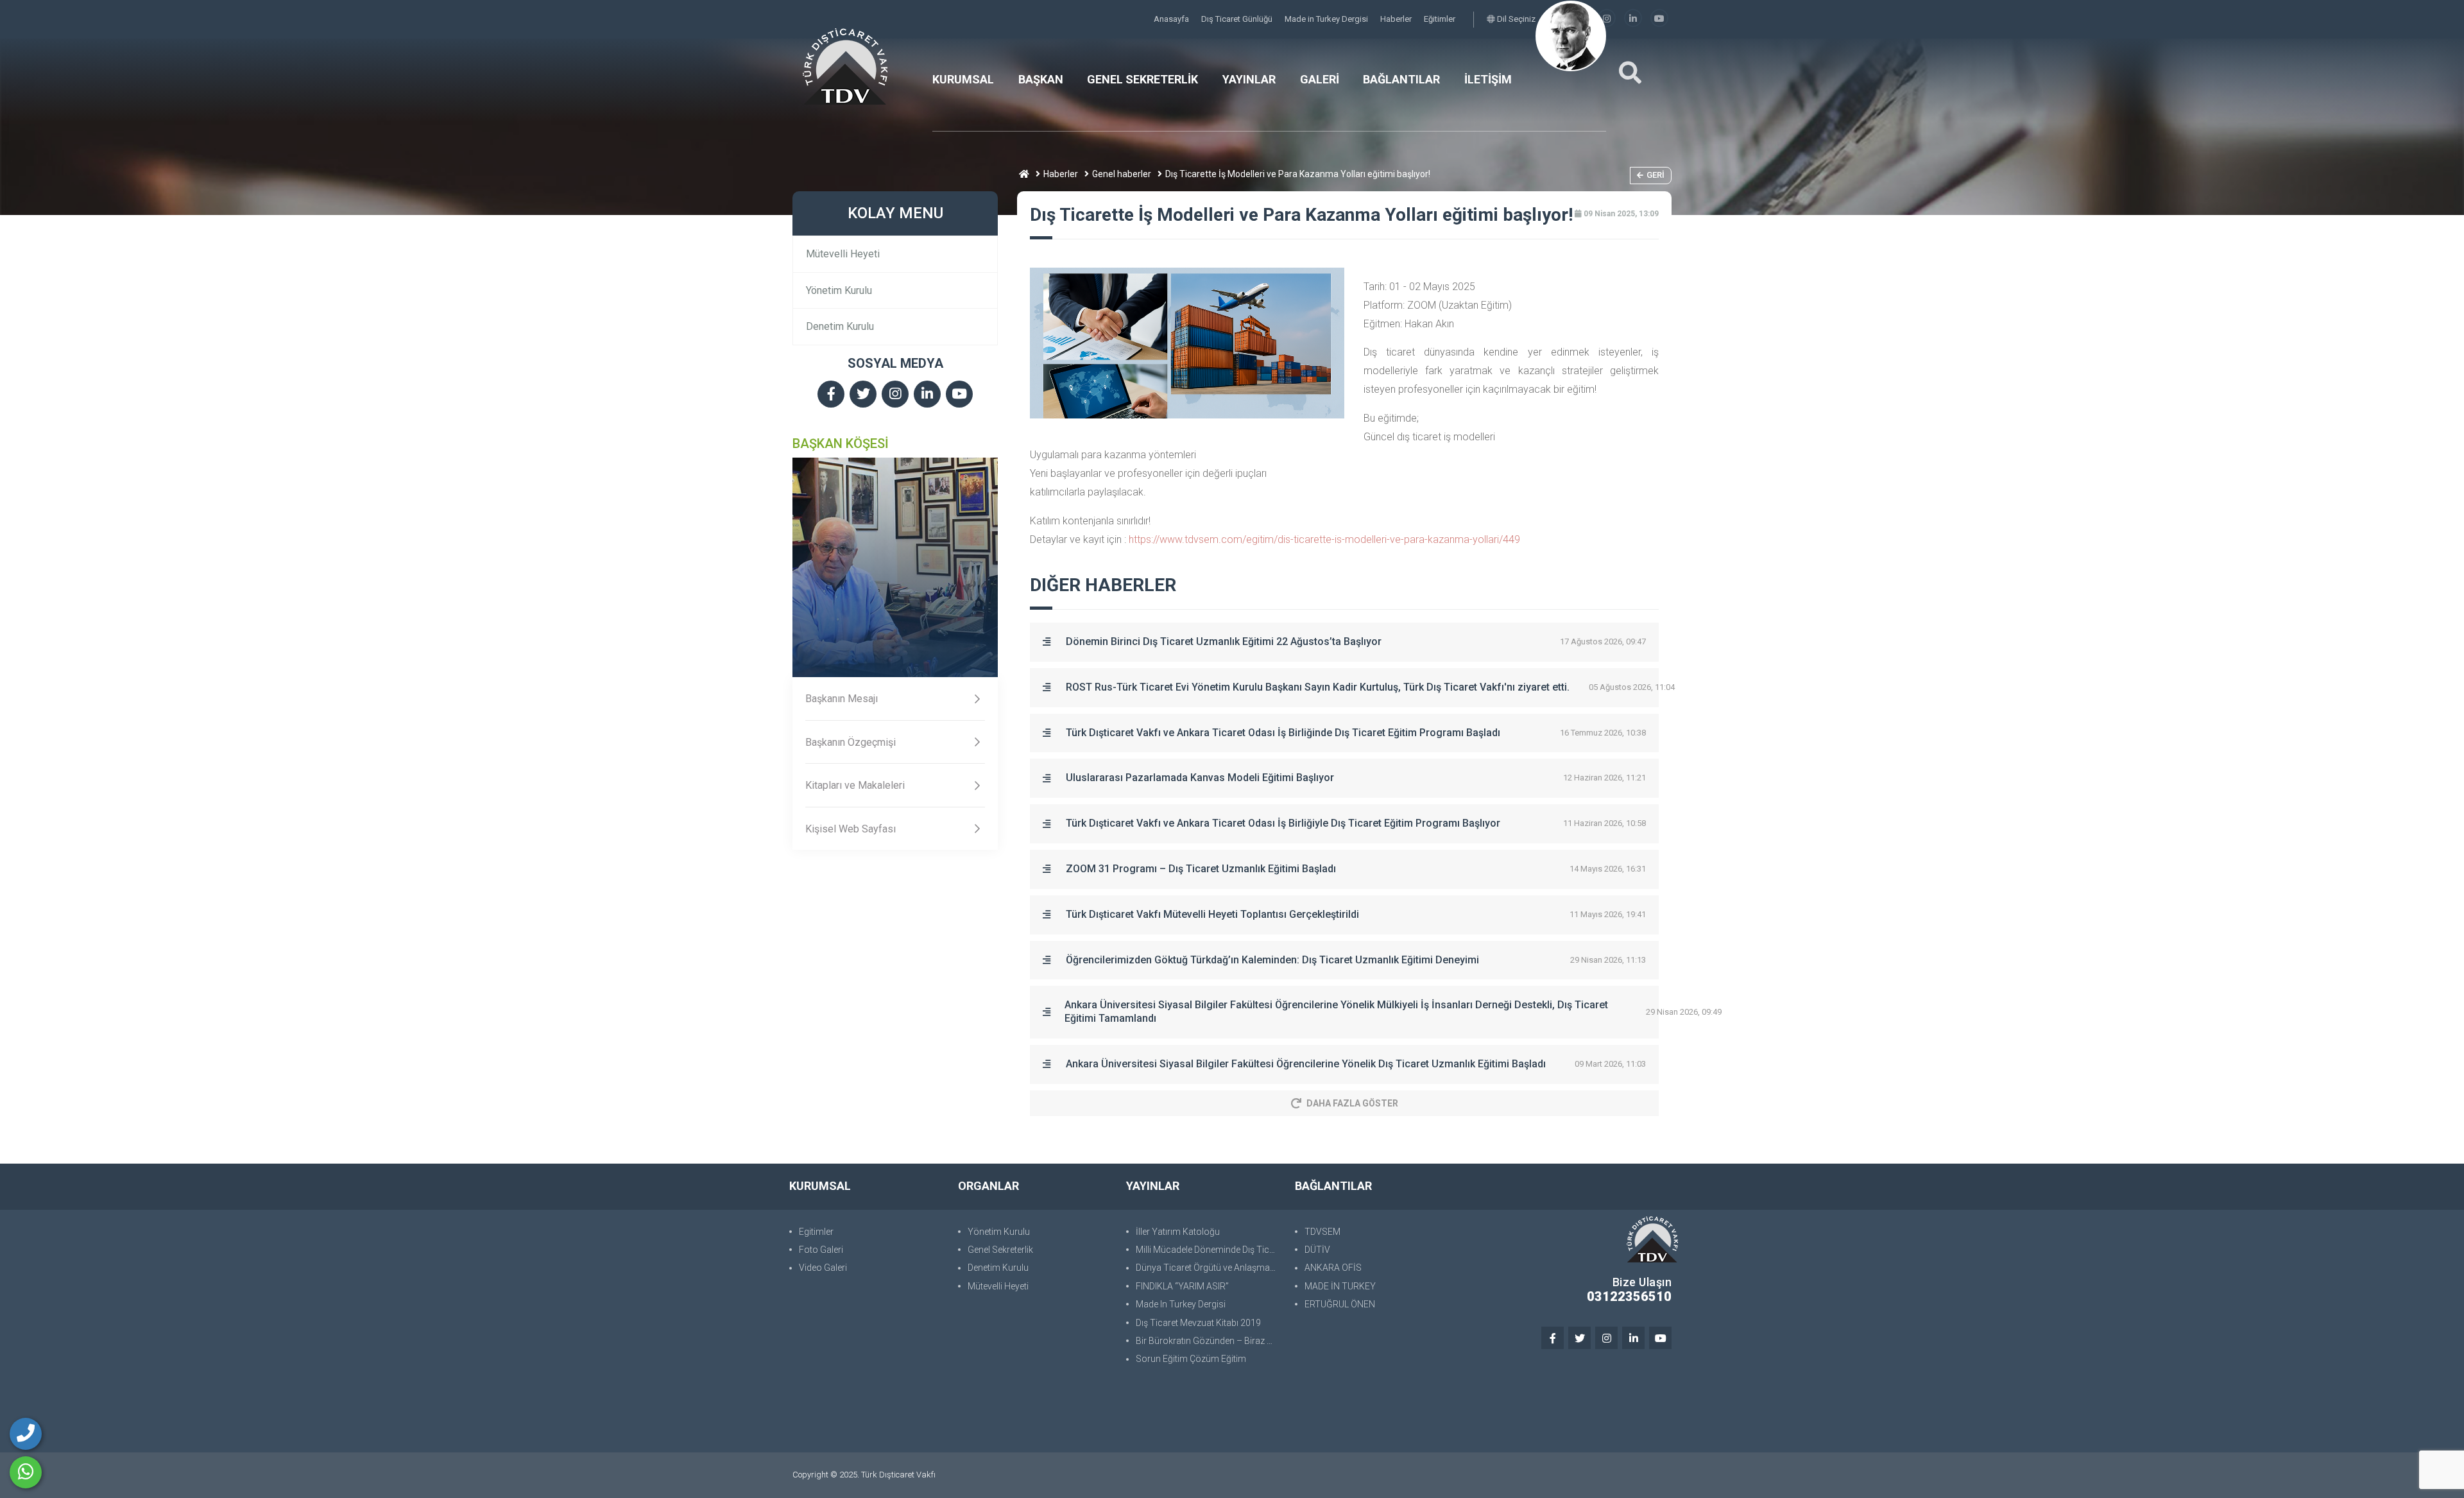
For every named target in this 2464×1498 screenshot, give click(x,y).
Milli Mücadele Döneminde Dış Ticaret (1209, 1250)
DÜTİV (1317, 1250)
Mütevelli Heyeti (843, 254)
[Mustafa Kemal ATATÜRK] (1571, 36)
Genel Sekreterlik (1000, 1250)
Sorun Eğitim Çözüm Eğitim (1191, 1359)
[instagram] (1607, 19)
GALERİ (1320, 79)
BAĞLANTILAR (1401, 79)
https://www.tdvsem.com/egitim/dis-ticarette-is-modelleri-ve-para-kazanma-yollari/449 (1324, 539)
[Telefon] (26, 1434)
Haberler (1397, 19)
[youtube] (1659, 19)
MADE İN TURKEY (1340, 1286)
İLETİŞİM (1488, 79)
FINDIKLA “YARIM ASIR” (1182, 1286)
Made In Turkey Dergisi (1181, 1304)
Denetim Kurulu (840, 326)
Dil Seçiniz (1515, 19)
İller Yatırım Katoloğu (1178, 1232)
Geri (1656, 175)
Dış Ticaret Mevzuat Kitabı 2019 (1198, 1323)
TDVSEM (1322, 1232)
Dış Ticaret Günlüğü (1238, 19)
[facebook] (831, 395)
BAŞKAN (1041, 79)
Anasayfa (1172, 19)
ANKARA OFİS (1333, 1268)
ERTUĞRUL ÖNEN (1340, 1304)
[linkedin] (1633, 19)
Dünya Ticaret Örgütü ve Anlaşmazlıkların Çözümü (1209, 1268)
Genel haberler (1122, 174)
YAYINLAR (1249, 79)
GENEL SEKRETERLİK (1142, 79)
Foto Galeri (821, 1250)
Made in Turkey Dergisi (1327, 19)
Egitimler (816, 1232)
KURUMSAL (963, 79)
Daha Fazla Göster (1352, 1103)
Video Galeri (823, 1268)
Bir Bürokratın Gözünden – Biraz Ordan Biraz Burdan (1209, 1341)
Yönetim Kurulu (839, 290)
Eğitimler (1440, 19)
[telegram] (863, 395)
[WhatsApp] (26, 1472)
